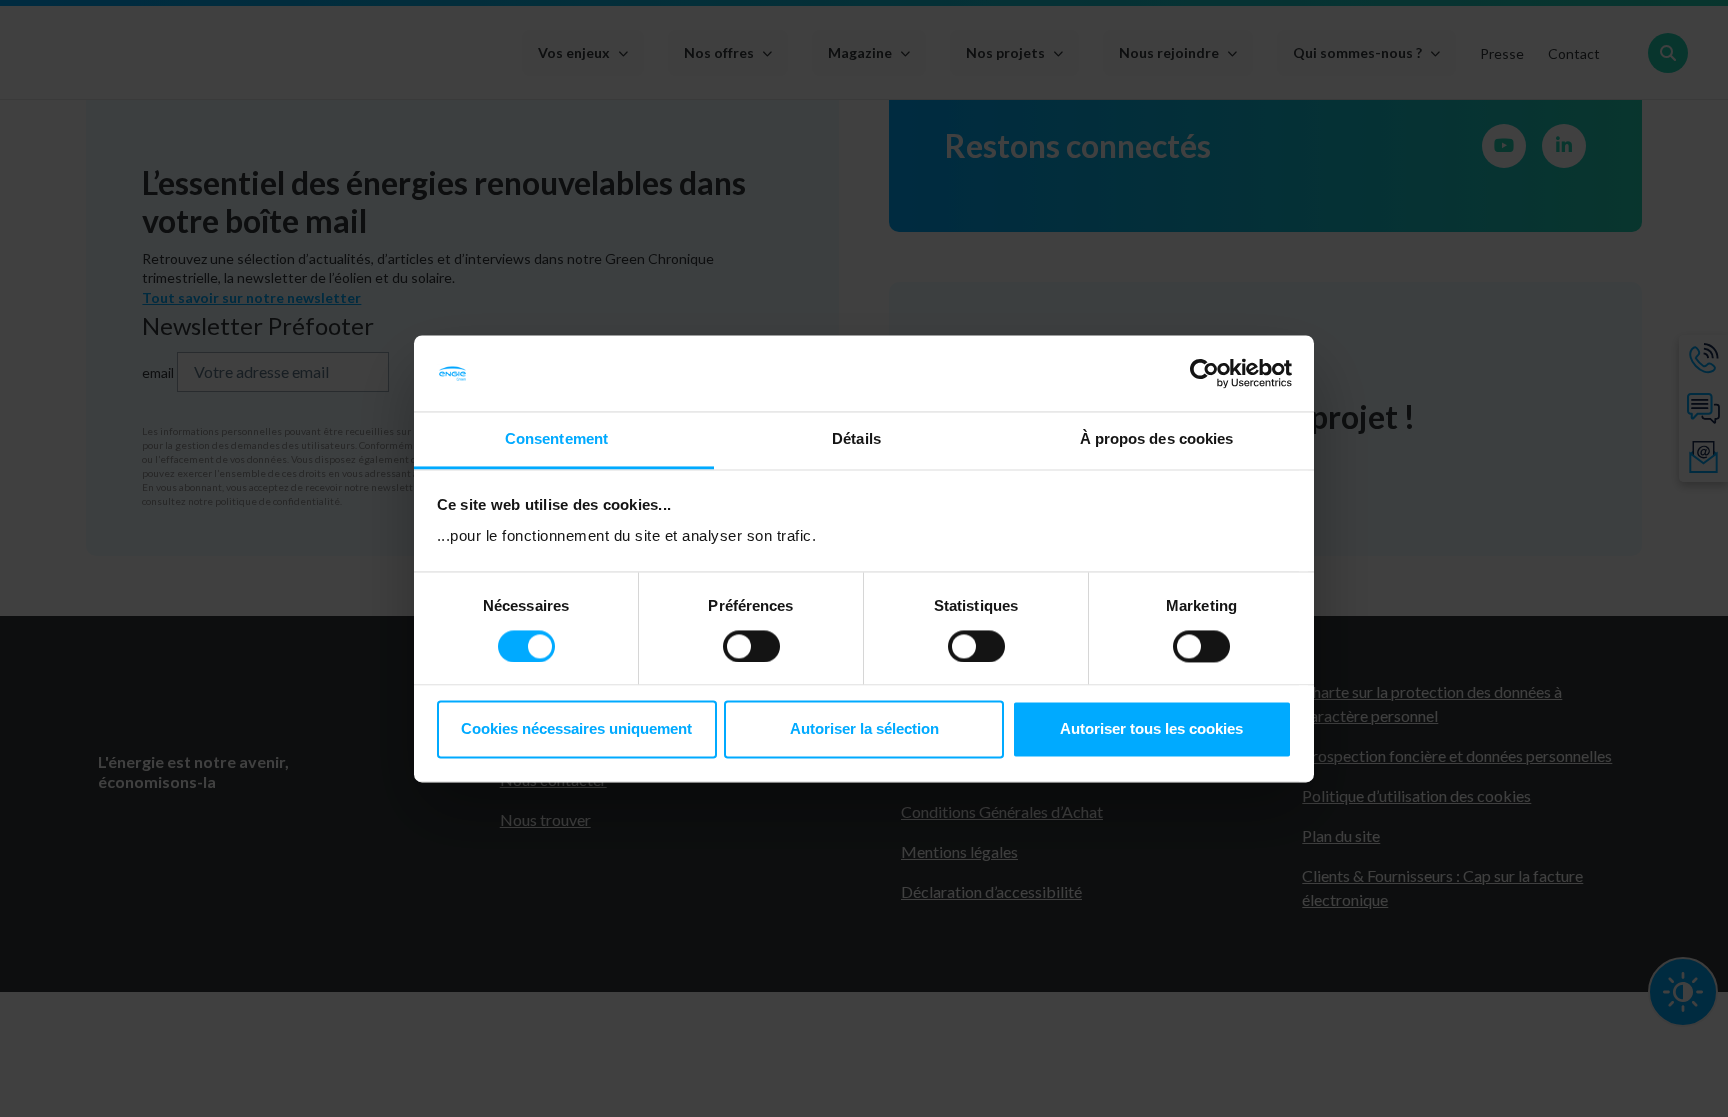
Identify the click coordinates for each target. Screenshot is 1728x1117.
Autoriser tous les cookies (1151, 729)
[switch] (751, 646)
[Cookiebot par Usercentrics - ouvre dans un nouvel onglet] (1204, 373)
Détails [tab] (856, 439)
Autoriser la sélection (864, 729)
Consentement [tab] (556, 439)
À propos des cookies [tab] (1157, 439)
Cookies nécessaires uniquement (576, 729)
